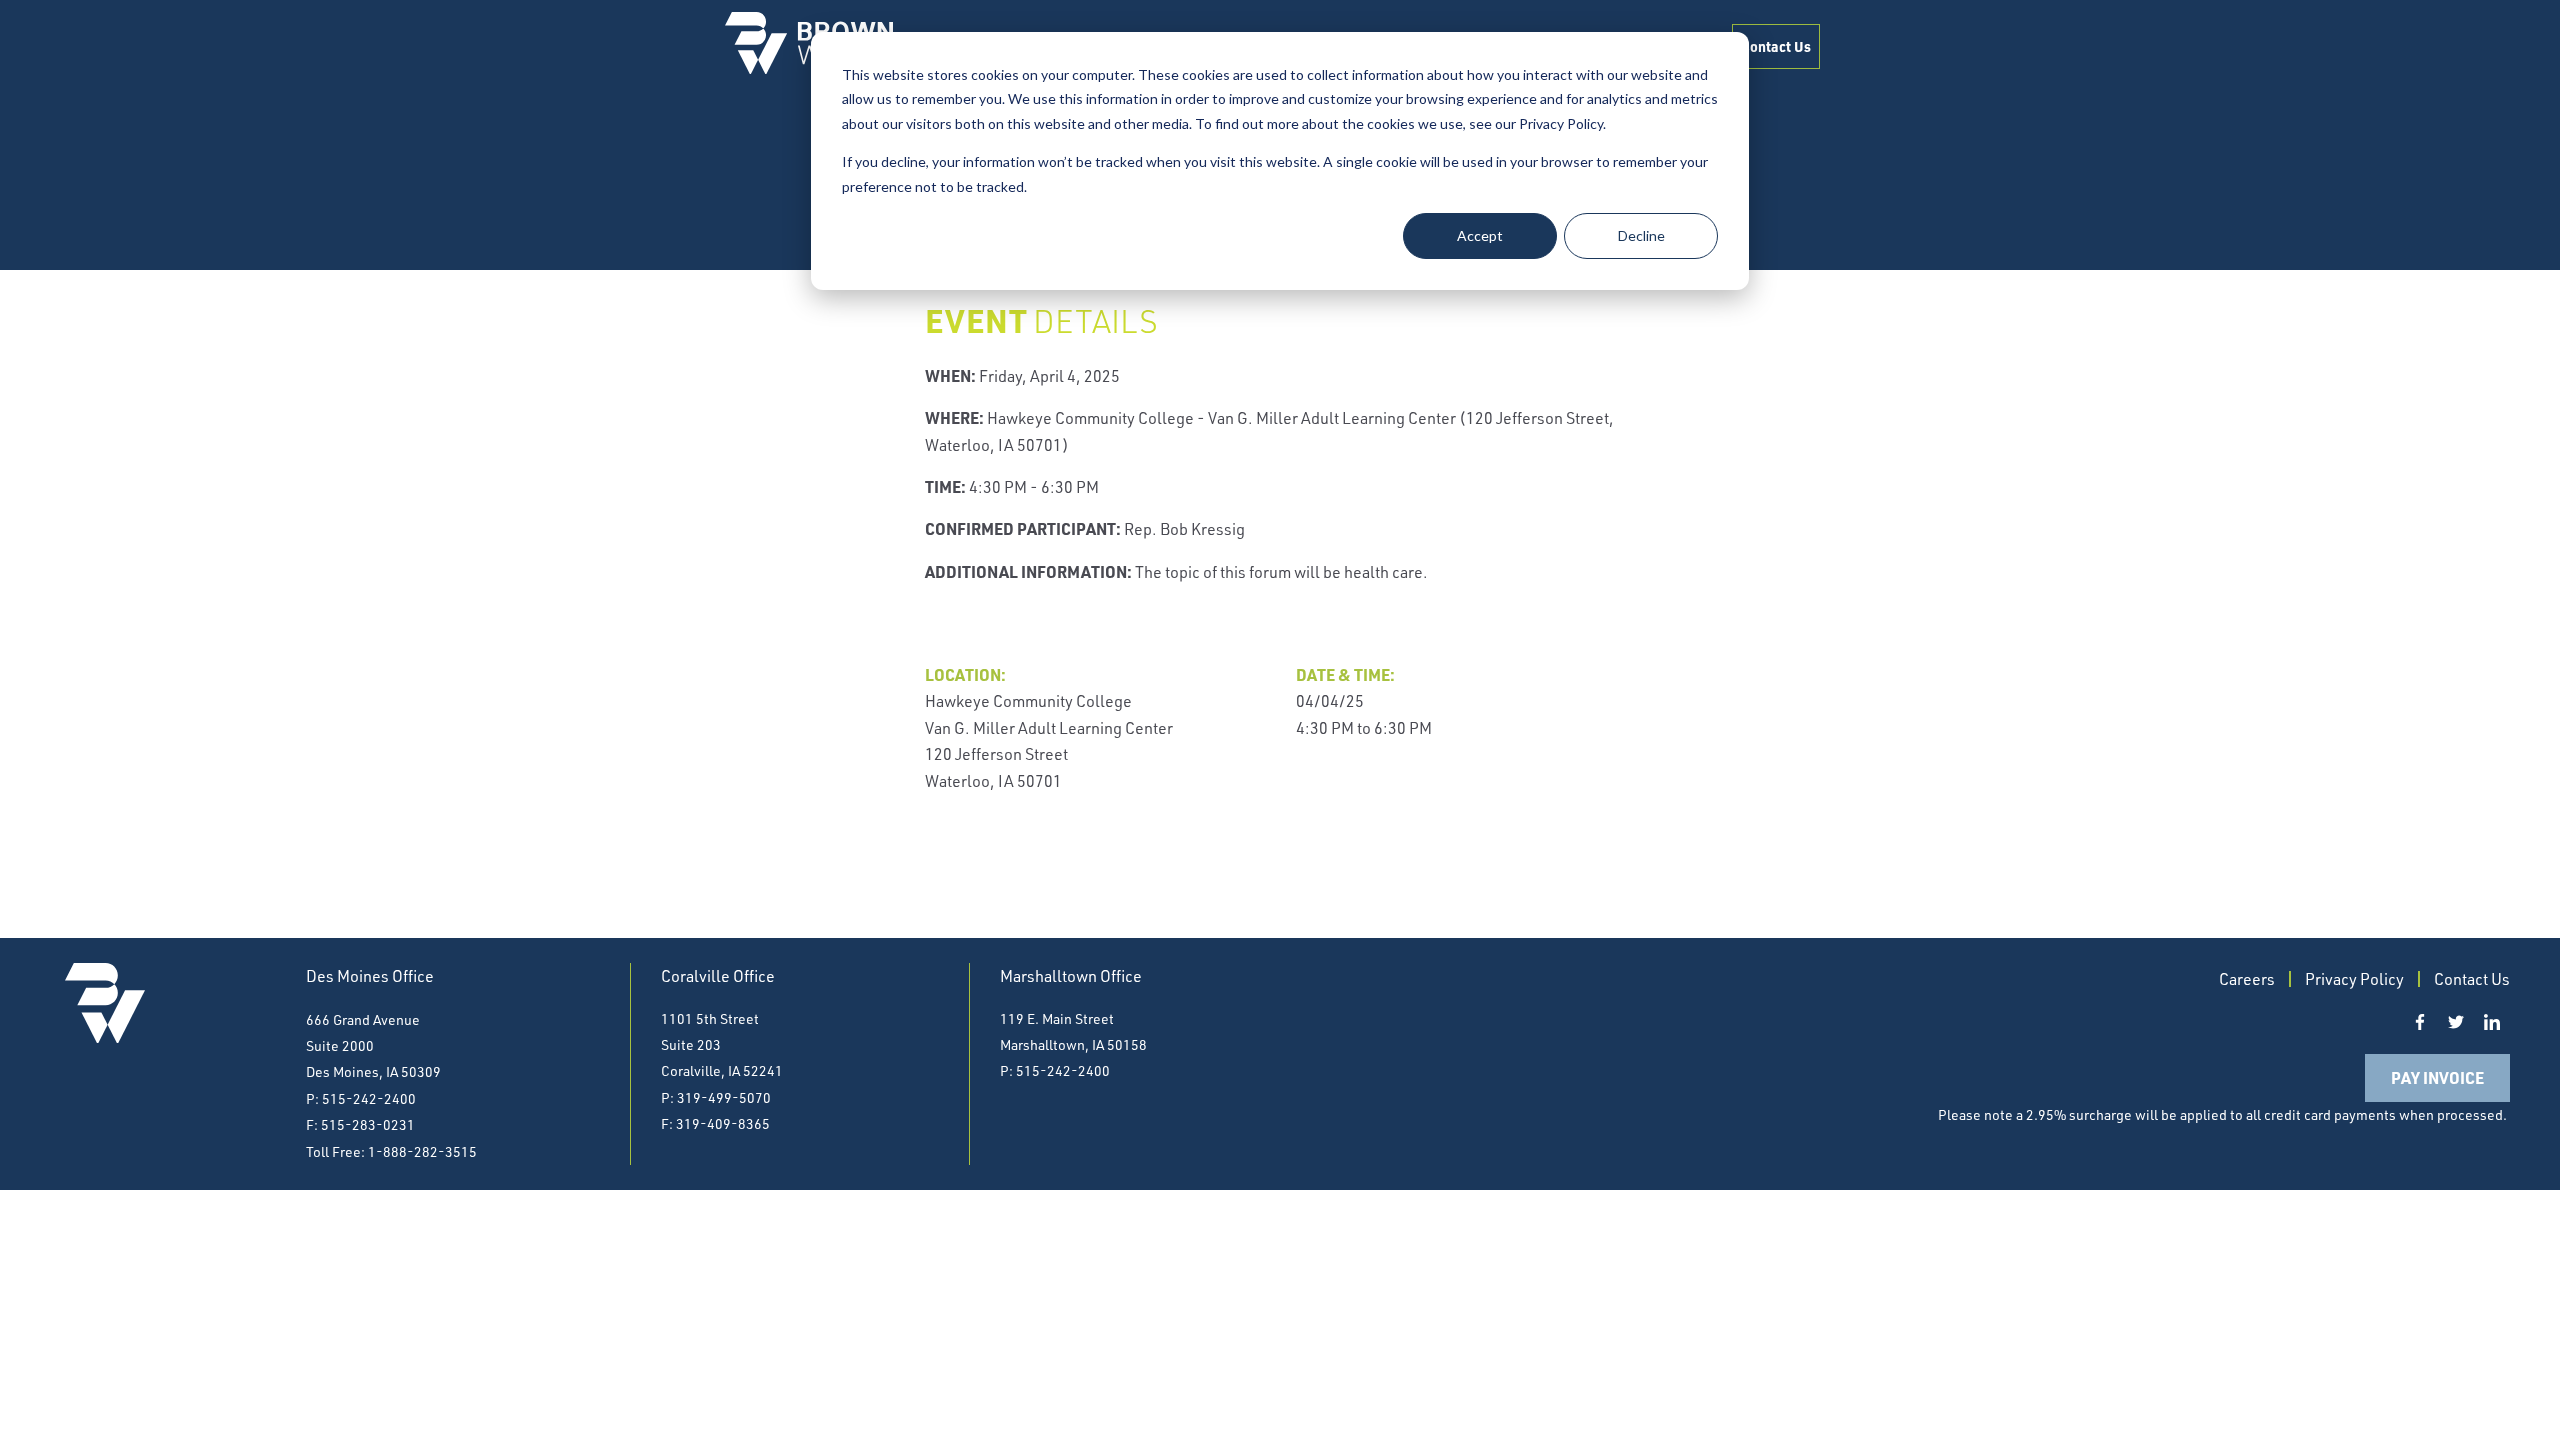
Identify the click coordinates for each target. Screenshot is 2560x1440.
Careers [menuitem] (2247, 979)
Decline (1641, 235)
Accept (1480, 235)
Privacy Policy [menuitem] (2354, 979)
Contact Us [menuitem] (1776, 46)
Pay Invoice (2437, 1077)
